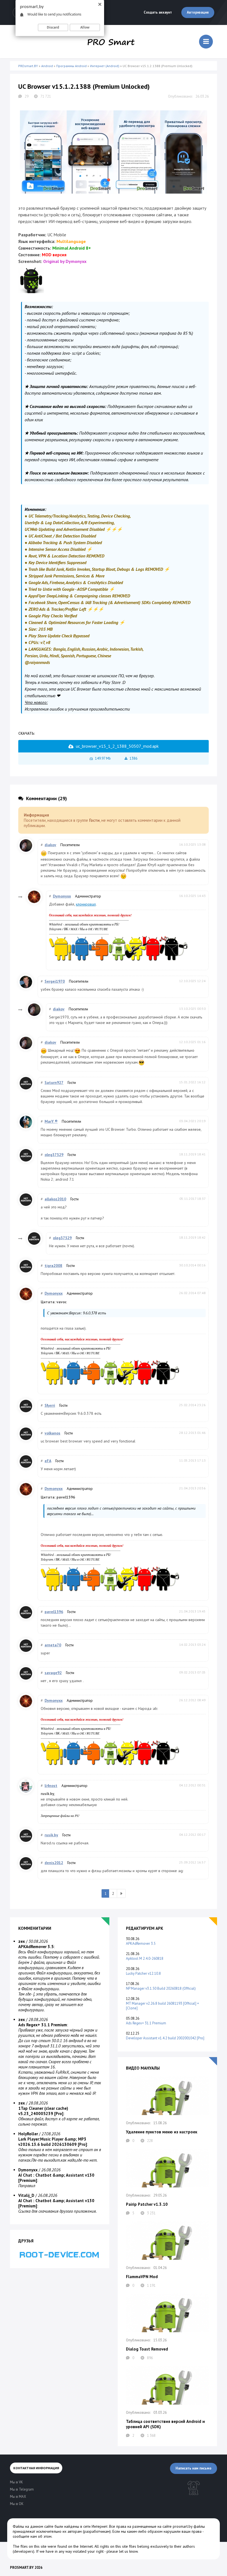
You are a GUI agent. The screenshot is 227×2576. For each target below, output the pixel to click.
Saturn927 (54, 1082)
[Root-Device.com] (60, 2254)
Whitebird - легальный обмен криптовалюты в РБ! (84, 924)
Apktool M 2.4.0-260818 (145, 1958)
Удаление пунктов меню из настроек (162, 2132)
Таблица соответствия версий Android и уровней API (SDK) (165, 2424)
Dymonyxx (62, 896)
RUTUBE (101, 929)
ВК (66, 929)
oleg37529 (54, 1155)
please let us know (122, 2551)
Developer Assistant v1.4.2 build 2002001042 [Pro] (165, 2038)
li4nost (51, 1786)
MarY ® (51, 1121)
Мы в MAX (18, 2497)
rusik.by (51, 1835)
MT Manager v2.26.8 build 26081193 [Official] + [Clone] (162, 2006)
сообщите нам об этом (32, 2536)
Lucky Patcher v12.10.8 (143, 1973)
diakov (50, 845)
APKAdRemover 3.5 (141, 1944)
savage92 (53, 1673)
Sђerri (50, 1405)
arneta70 (53, 1645)
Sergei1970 (55, 981)
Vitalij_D (26, 2195)
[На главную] (111, 42)
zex (22, 1941)
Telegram (55, 929)
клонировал (86, 904)
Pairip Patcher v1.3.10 (147, 2204)
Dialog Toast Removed (147, 2349)
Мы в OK (86, 929)
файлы (65, 1816)
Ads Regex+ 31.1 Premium (146, 2023)
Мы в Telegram (22, 2489)
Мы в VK (16, 2482)
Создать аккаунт (158, 12)
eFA (48, 1461)
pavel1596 (54, 1612)
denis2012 (54, 1863)
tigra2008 (53, 1266)
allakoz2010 (55, 1199)
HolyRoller (28, 2134)
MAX (74, 929)
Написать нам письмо (194, 2468)
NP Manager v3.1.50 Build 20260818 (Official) (161, 1988)
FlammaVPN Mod (142, 2277)
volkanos (52, 1433)
